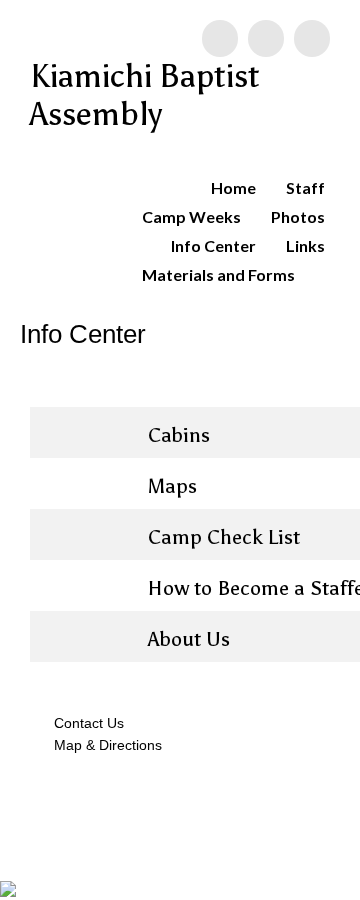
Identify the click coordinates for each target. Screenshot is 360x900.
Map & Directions (104, 745)
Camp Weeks (191, 216)
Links (305, 245)
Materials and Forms (218, 274)
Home (233, 187)
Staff (305, 187)
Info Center (213, 245)
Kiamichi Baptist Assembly (145, 95)
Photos (298, 216)
